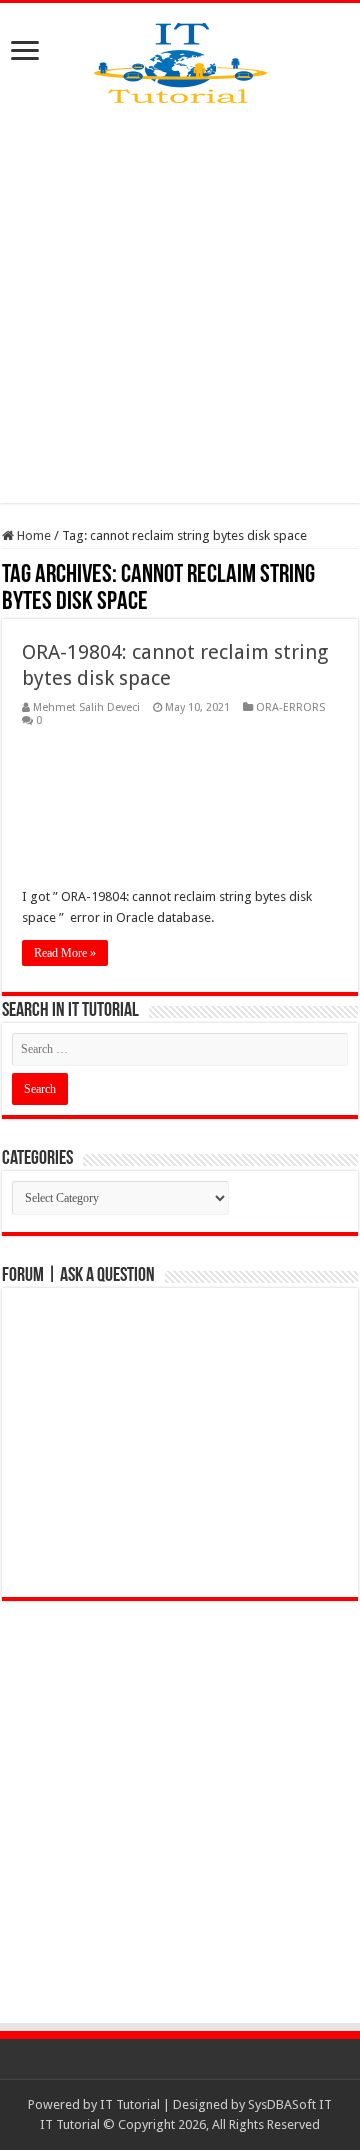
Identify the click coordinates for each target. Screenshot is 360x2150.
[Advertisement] (180, 303)
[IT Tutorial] (180, 59)
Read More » (65, 953)
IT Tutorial (130, 2104)
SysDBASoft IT (290, 2104)
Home (32, 535)
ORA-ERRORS (290, 707)
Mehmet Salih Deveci (86, 707)
